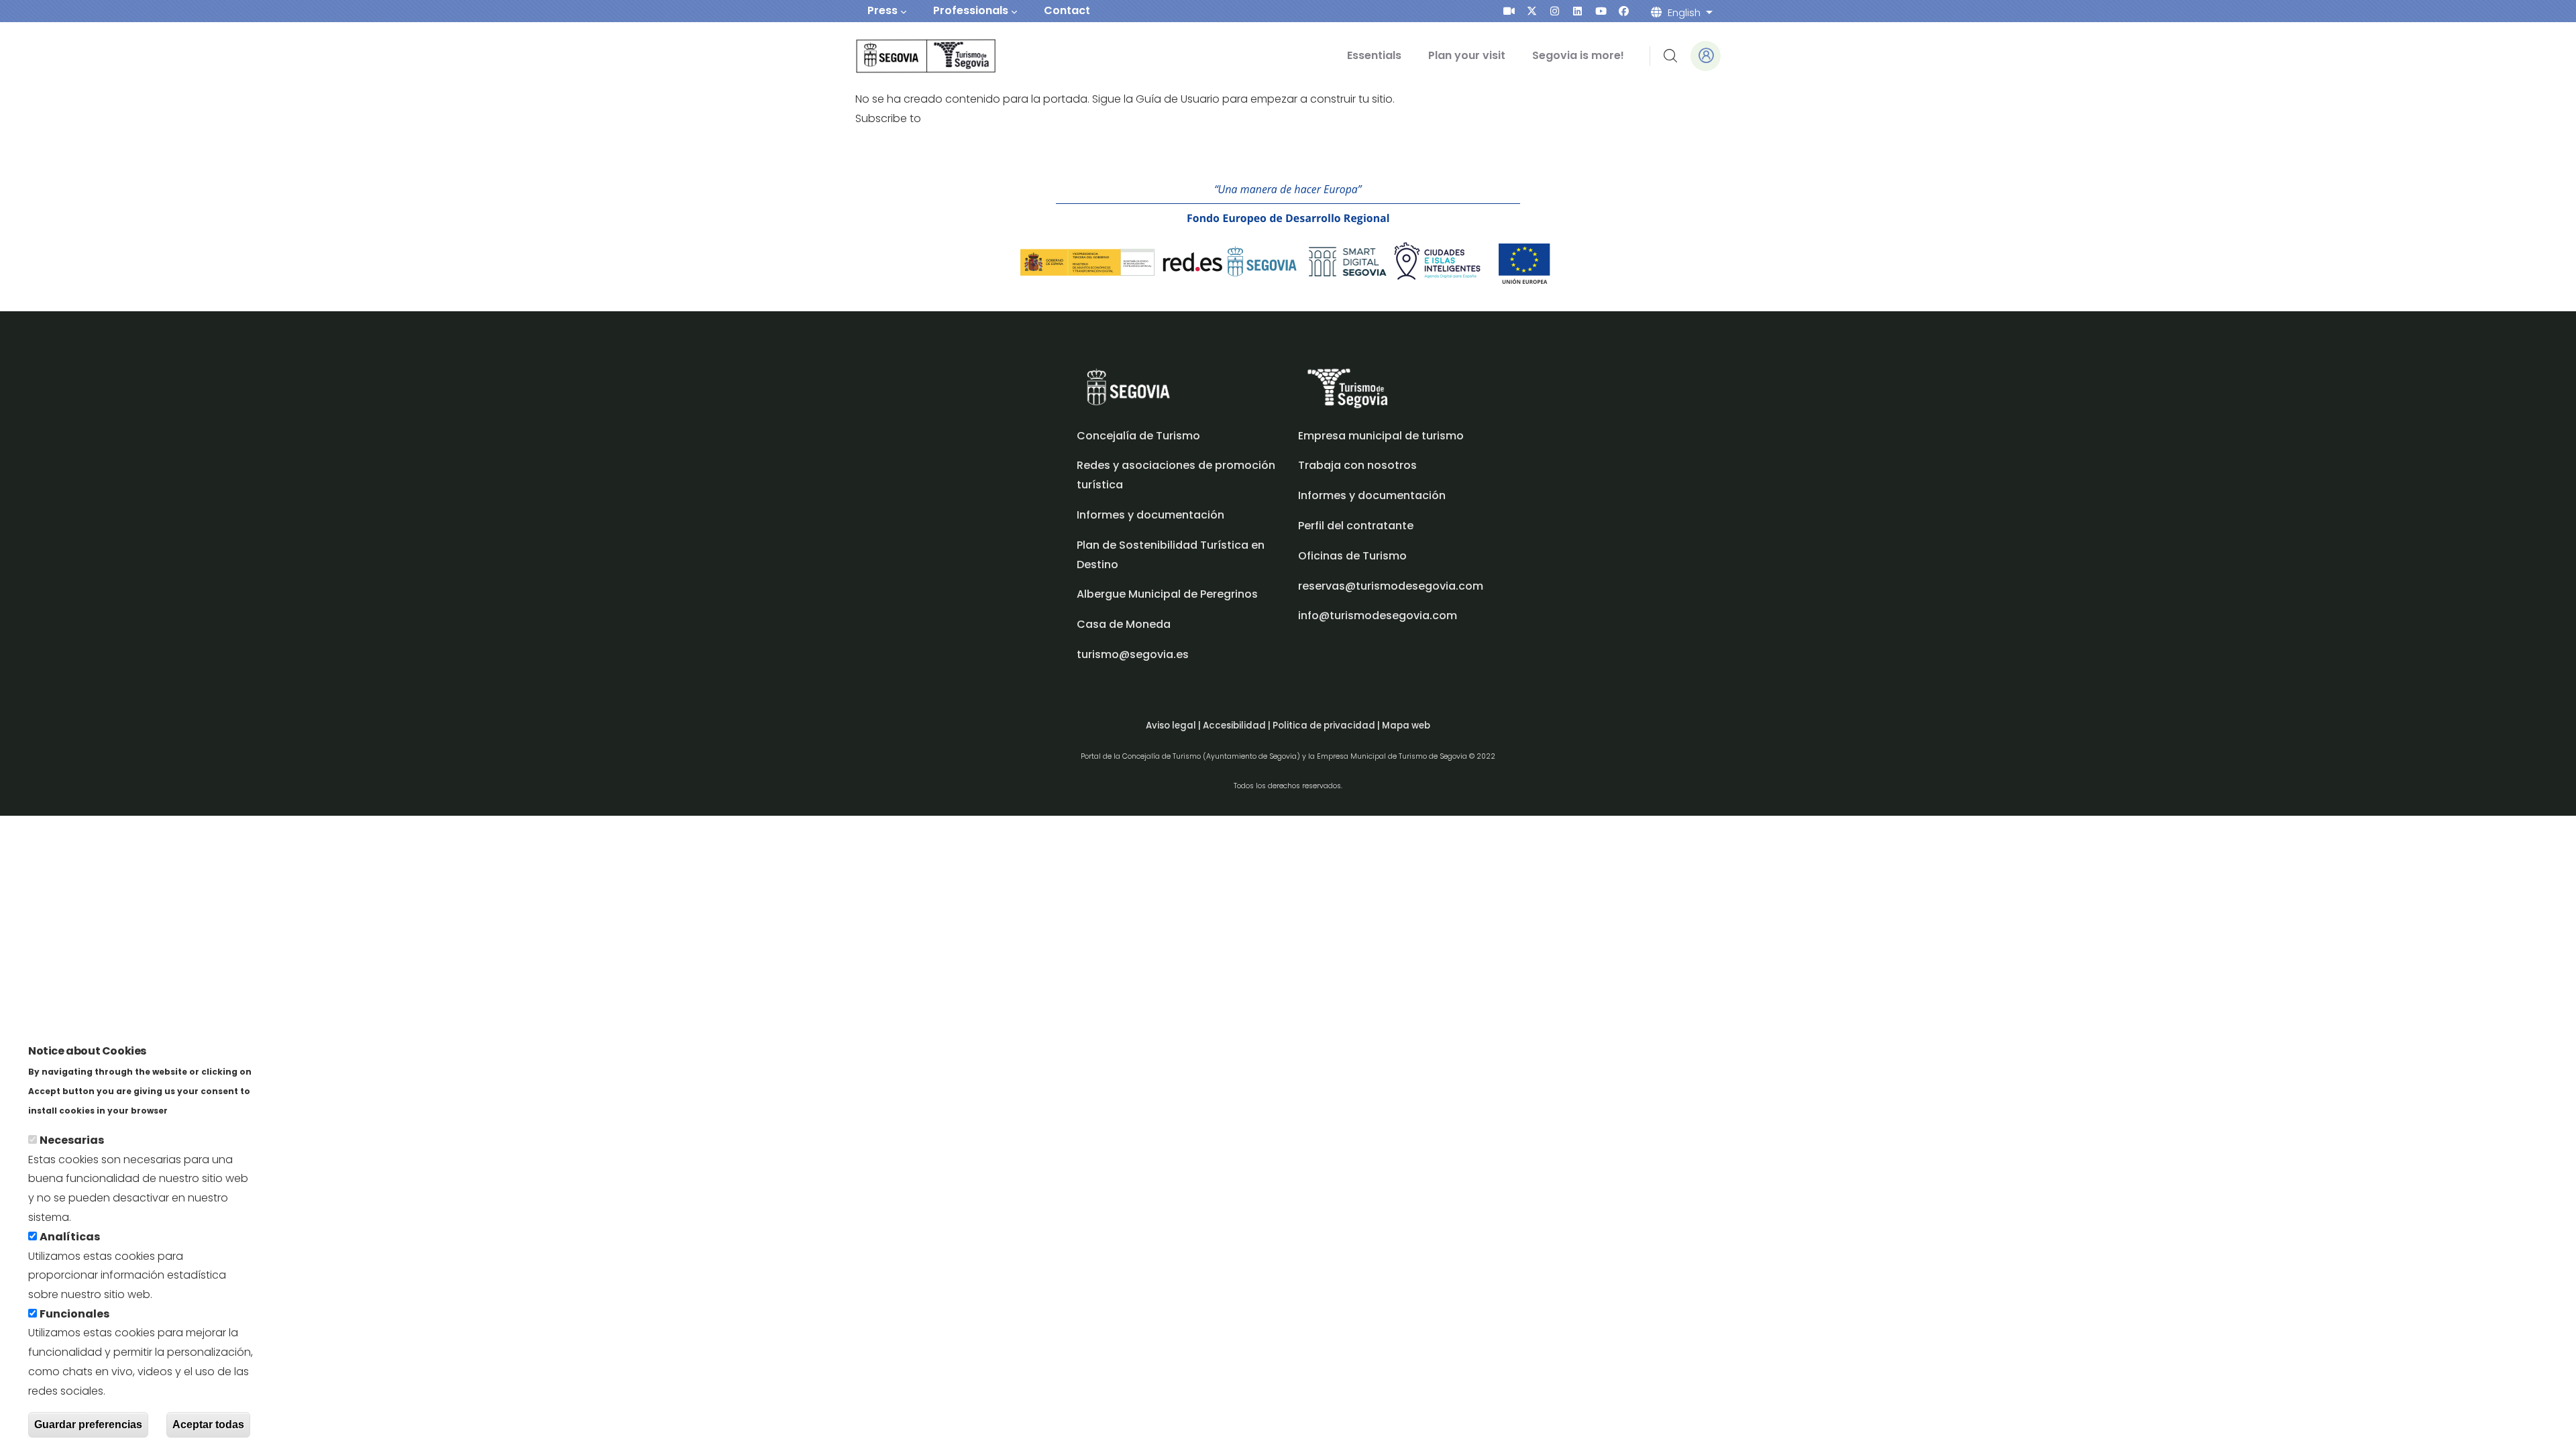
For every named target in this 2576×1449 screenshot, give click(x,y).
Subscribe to (888, 118)
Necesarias (72, 1140)
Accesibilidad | (1238, 726)
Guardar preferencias (88, 1425)
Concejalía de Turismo (1138, 436)
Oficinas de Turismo (1352, 556)
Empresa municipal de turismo (1381, 436)
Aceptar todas (208, 1425)
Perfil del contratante (1356, 526)
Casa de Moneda (1124, 624)
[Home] (907, 56)
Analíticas (70, 1237)
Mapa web (1406, 726)
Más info (194, 1110)
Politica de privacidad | (1327, 726)
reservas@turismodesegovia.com (1391, 586)
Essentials (1374, 55)
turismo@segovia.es (1133, 654)
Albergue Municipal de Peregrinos (1167, 594)
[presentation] (1509, 11)
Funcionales (74, 1314)
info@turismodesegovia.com (1378, 615)
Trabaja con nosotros (1357, 465)
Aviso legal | (1174, 726)
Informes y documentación (1372, 495)
